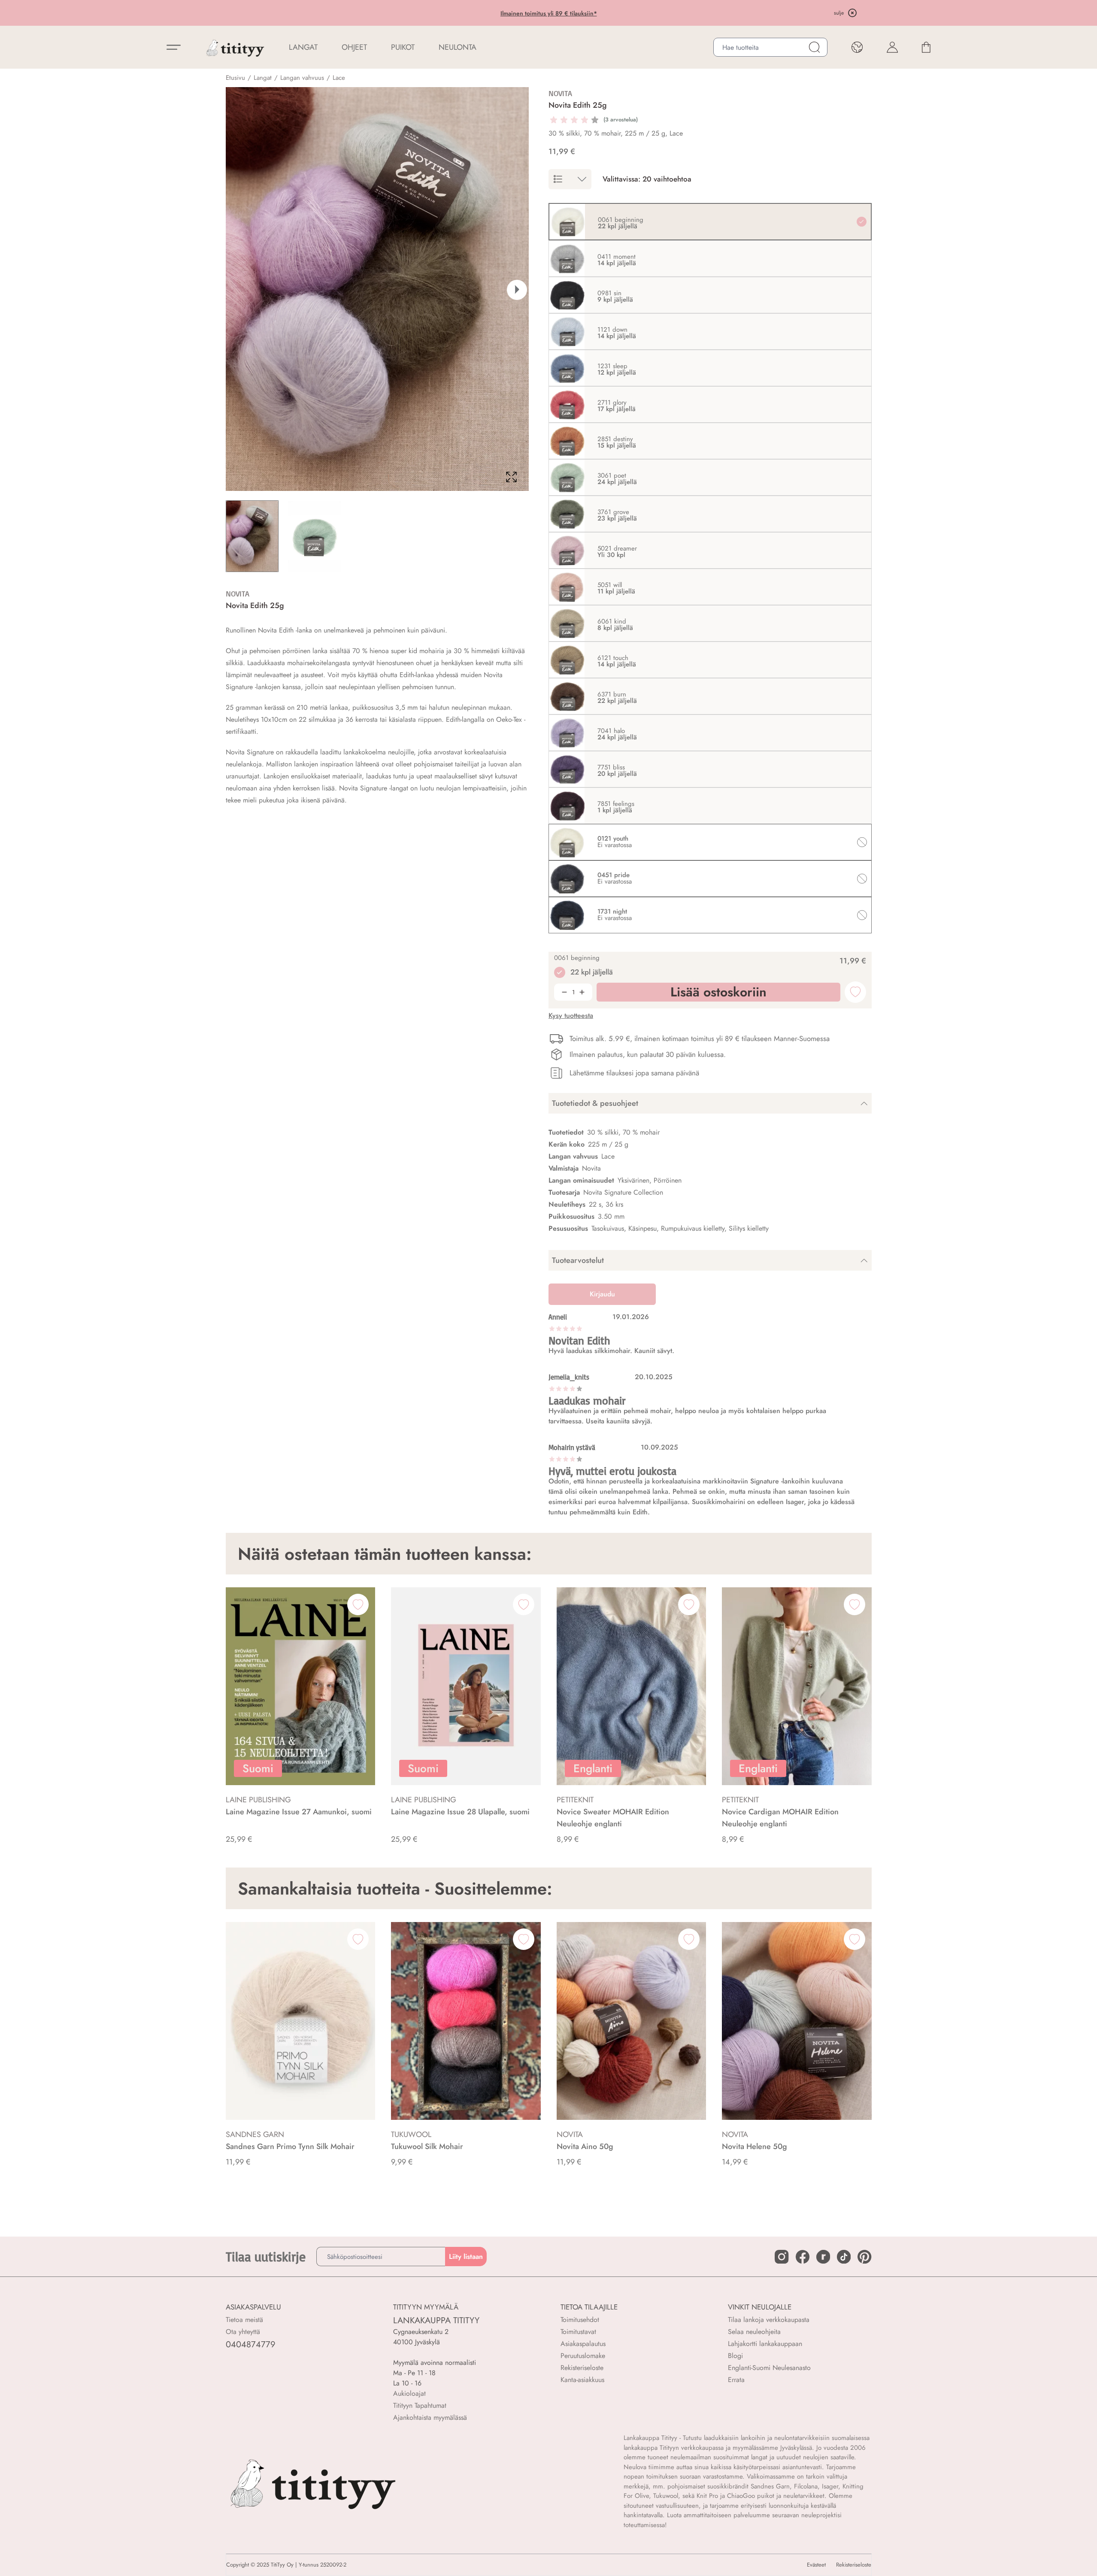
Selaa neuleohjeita (754, 2332)
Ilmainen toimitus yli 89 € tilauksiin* (549, 13)
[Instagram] (782, 2257)
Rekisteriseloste (582, 2368)
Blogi (735, 2356)
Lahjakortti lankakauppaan (765, 2344)
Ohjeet (354, 47)
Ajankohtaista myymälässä (430, 2417)
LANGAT (303, 47)
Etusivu (235, 78)
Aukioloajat (409, 2393)
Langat (263, 78)
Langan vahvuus (302, 78)
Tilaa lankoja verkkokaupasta (769, 2320)
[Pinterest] (864, 2257)
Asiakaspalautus (583, 2344)
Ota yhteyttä (243, 2332)
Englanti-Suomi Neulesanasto (769, 2368)
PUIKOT (403, 47)
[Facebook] (803, 2257)
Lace (339, 78)
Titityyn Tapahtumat (420, 2405)
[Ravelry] (823, 2257)
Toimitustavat (578, 2332)
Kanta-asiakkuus (582, 2380)
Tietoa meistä (244, 2320)
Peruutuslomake (583, 2356)
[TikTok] (844, 2257)
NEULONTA (458, 47)
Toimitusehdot (580, 2320)
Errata (736, 2380)
